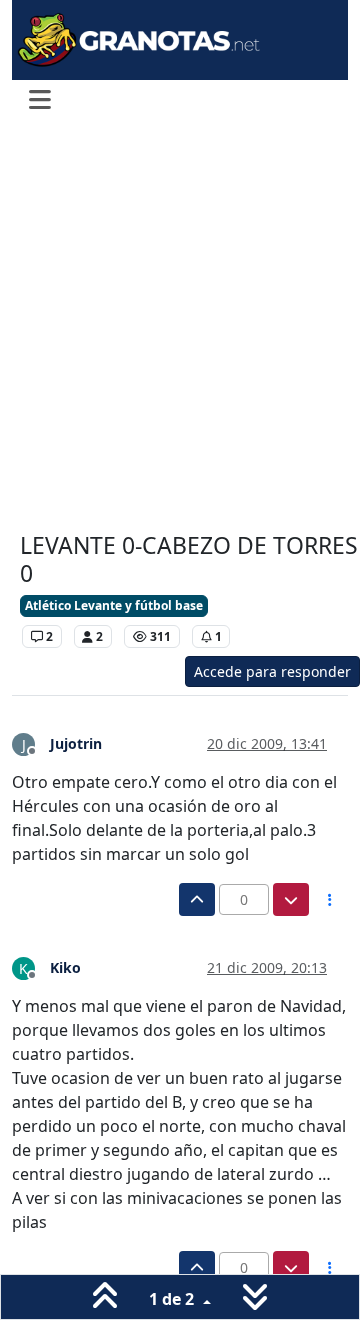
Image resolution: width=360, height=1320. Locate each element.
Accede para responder (272, 671)
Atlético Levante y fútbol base (114, 605)
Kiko (65, 967)
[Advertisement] (180, 328)
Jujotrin (76, 743)
